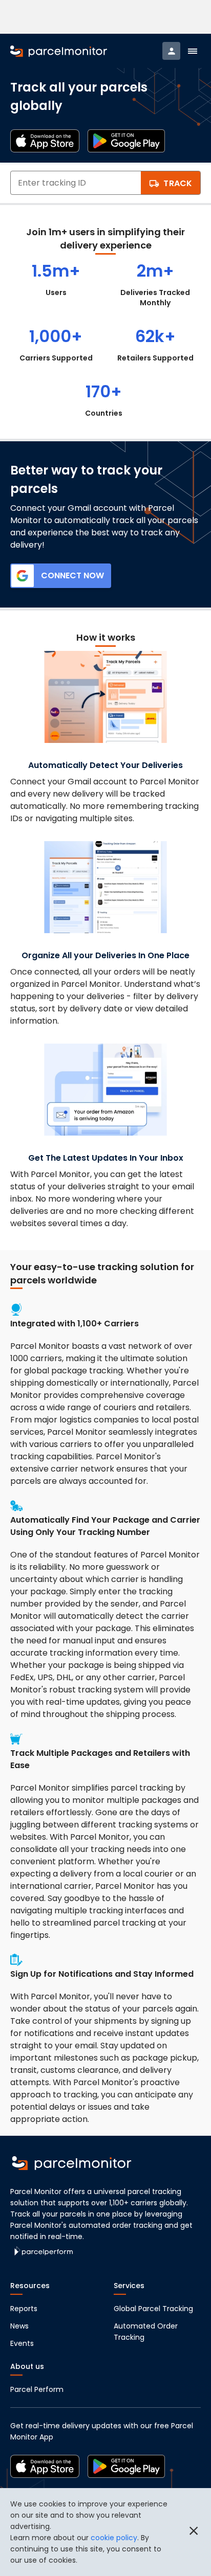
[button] (193, 51)
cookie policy (114, 2538)
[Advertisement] (105, 17)
